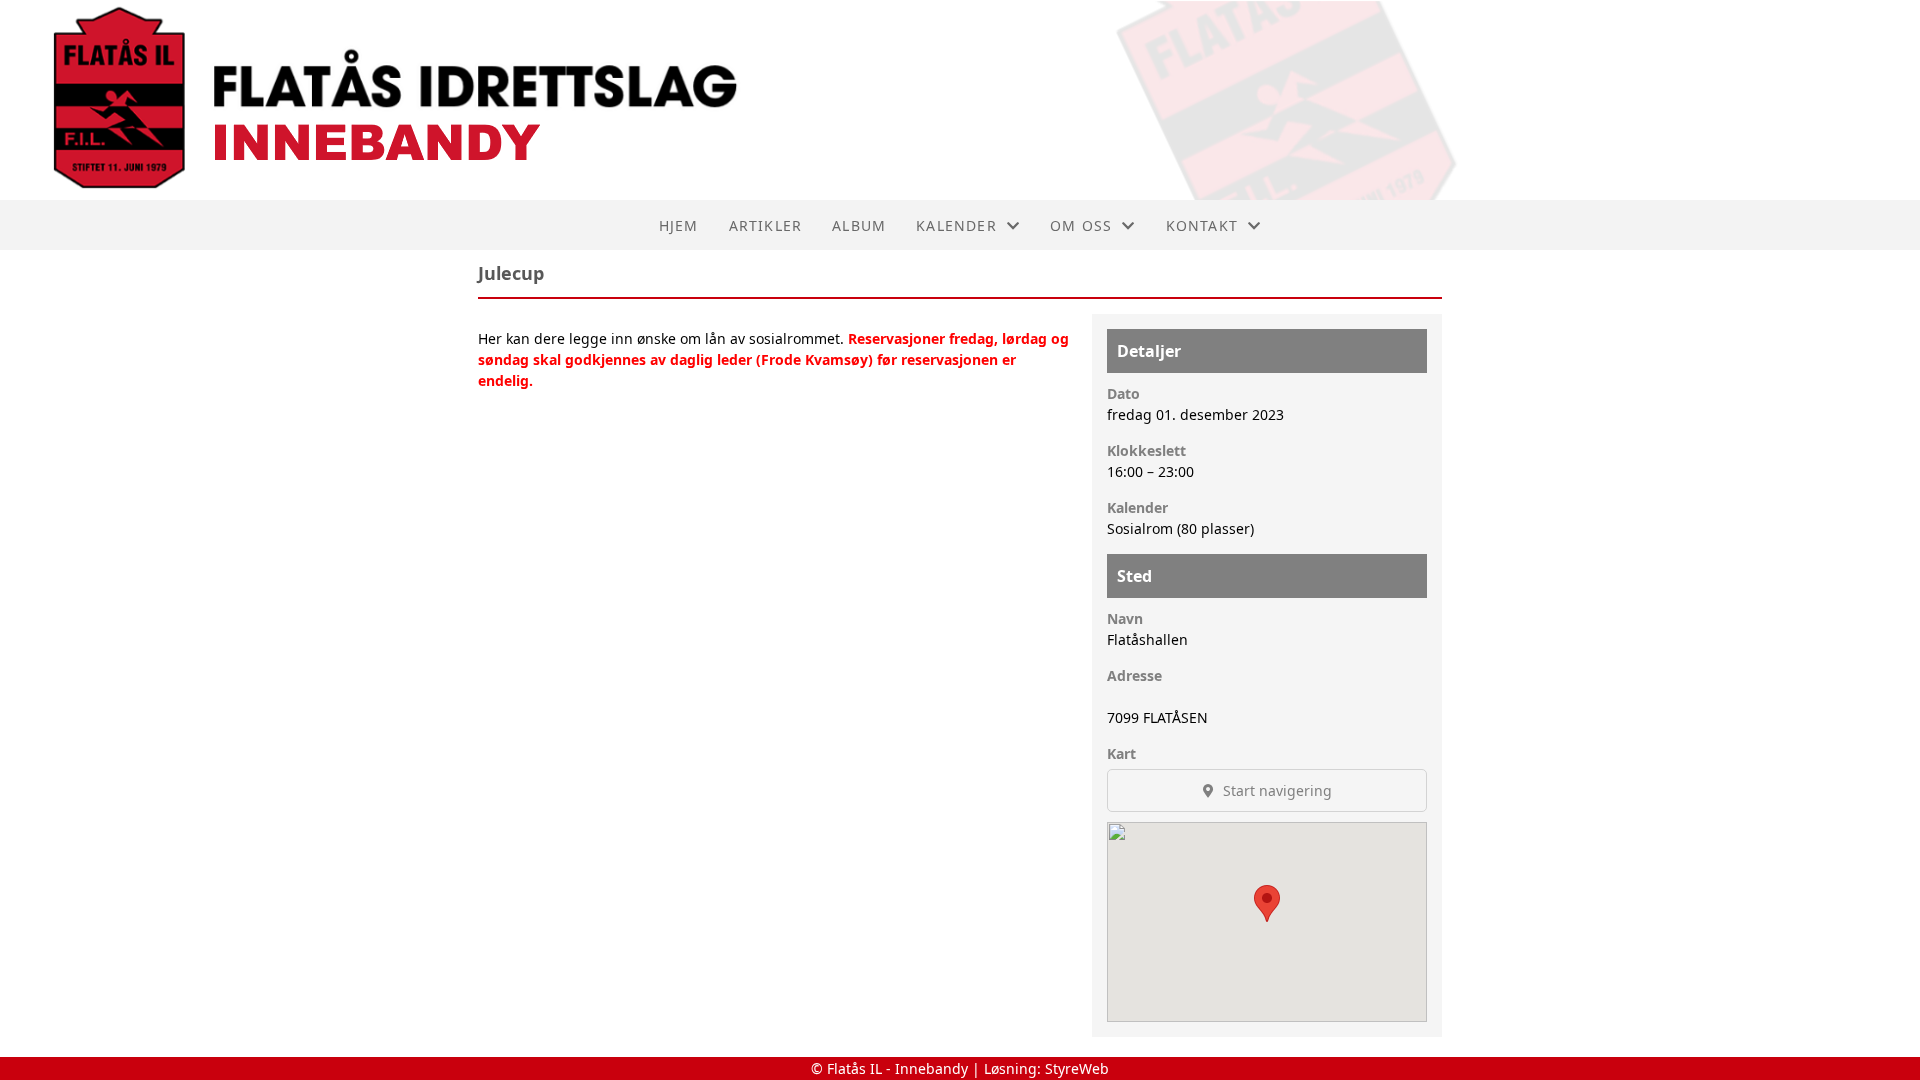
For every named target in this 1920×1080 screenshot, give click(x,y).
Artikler (766, 225)
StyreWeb (1077, 1068)
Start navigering (1275, 790)
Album (859, 225)
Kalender (956, 225)
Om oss (1081, 225)
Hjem (679, 225)
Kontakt (1202, 225)
